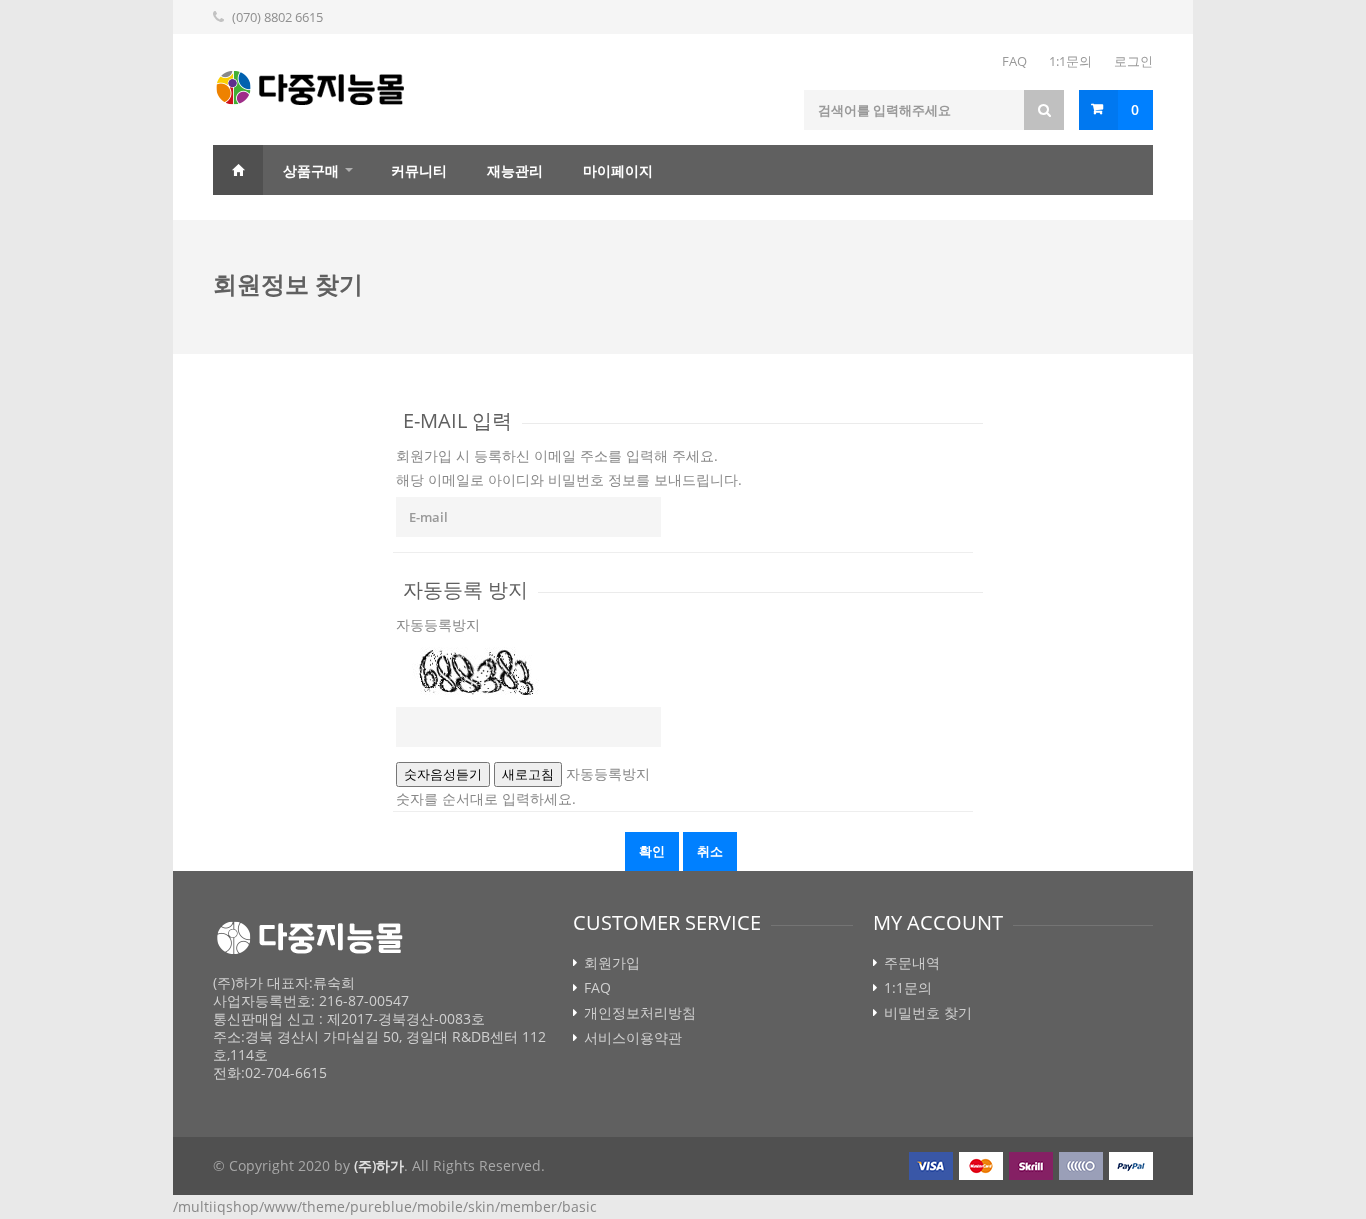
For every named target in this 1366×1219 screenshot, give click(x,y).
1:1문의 (1070, 61)
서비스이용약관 (633, 1038)
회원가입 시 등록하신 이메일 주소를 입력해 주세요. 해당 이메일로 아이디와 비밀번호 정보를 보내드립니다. (569, 467)
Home (238, 170)
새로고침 (528, 774)
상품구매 (311, 170)
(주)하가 (379, 1165)
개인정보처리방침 (640, 1013)
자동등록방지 (438, 624)
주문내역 (912, 963)
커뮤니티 (419, 170)
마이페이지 (618, 170)
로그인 (1133, 61)
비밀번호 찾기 (928, 1013)
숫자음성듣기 (443, 774)
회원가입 (612, 963)
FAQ (1014, 61)
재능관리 (515, 170)
